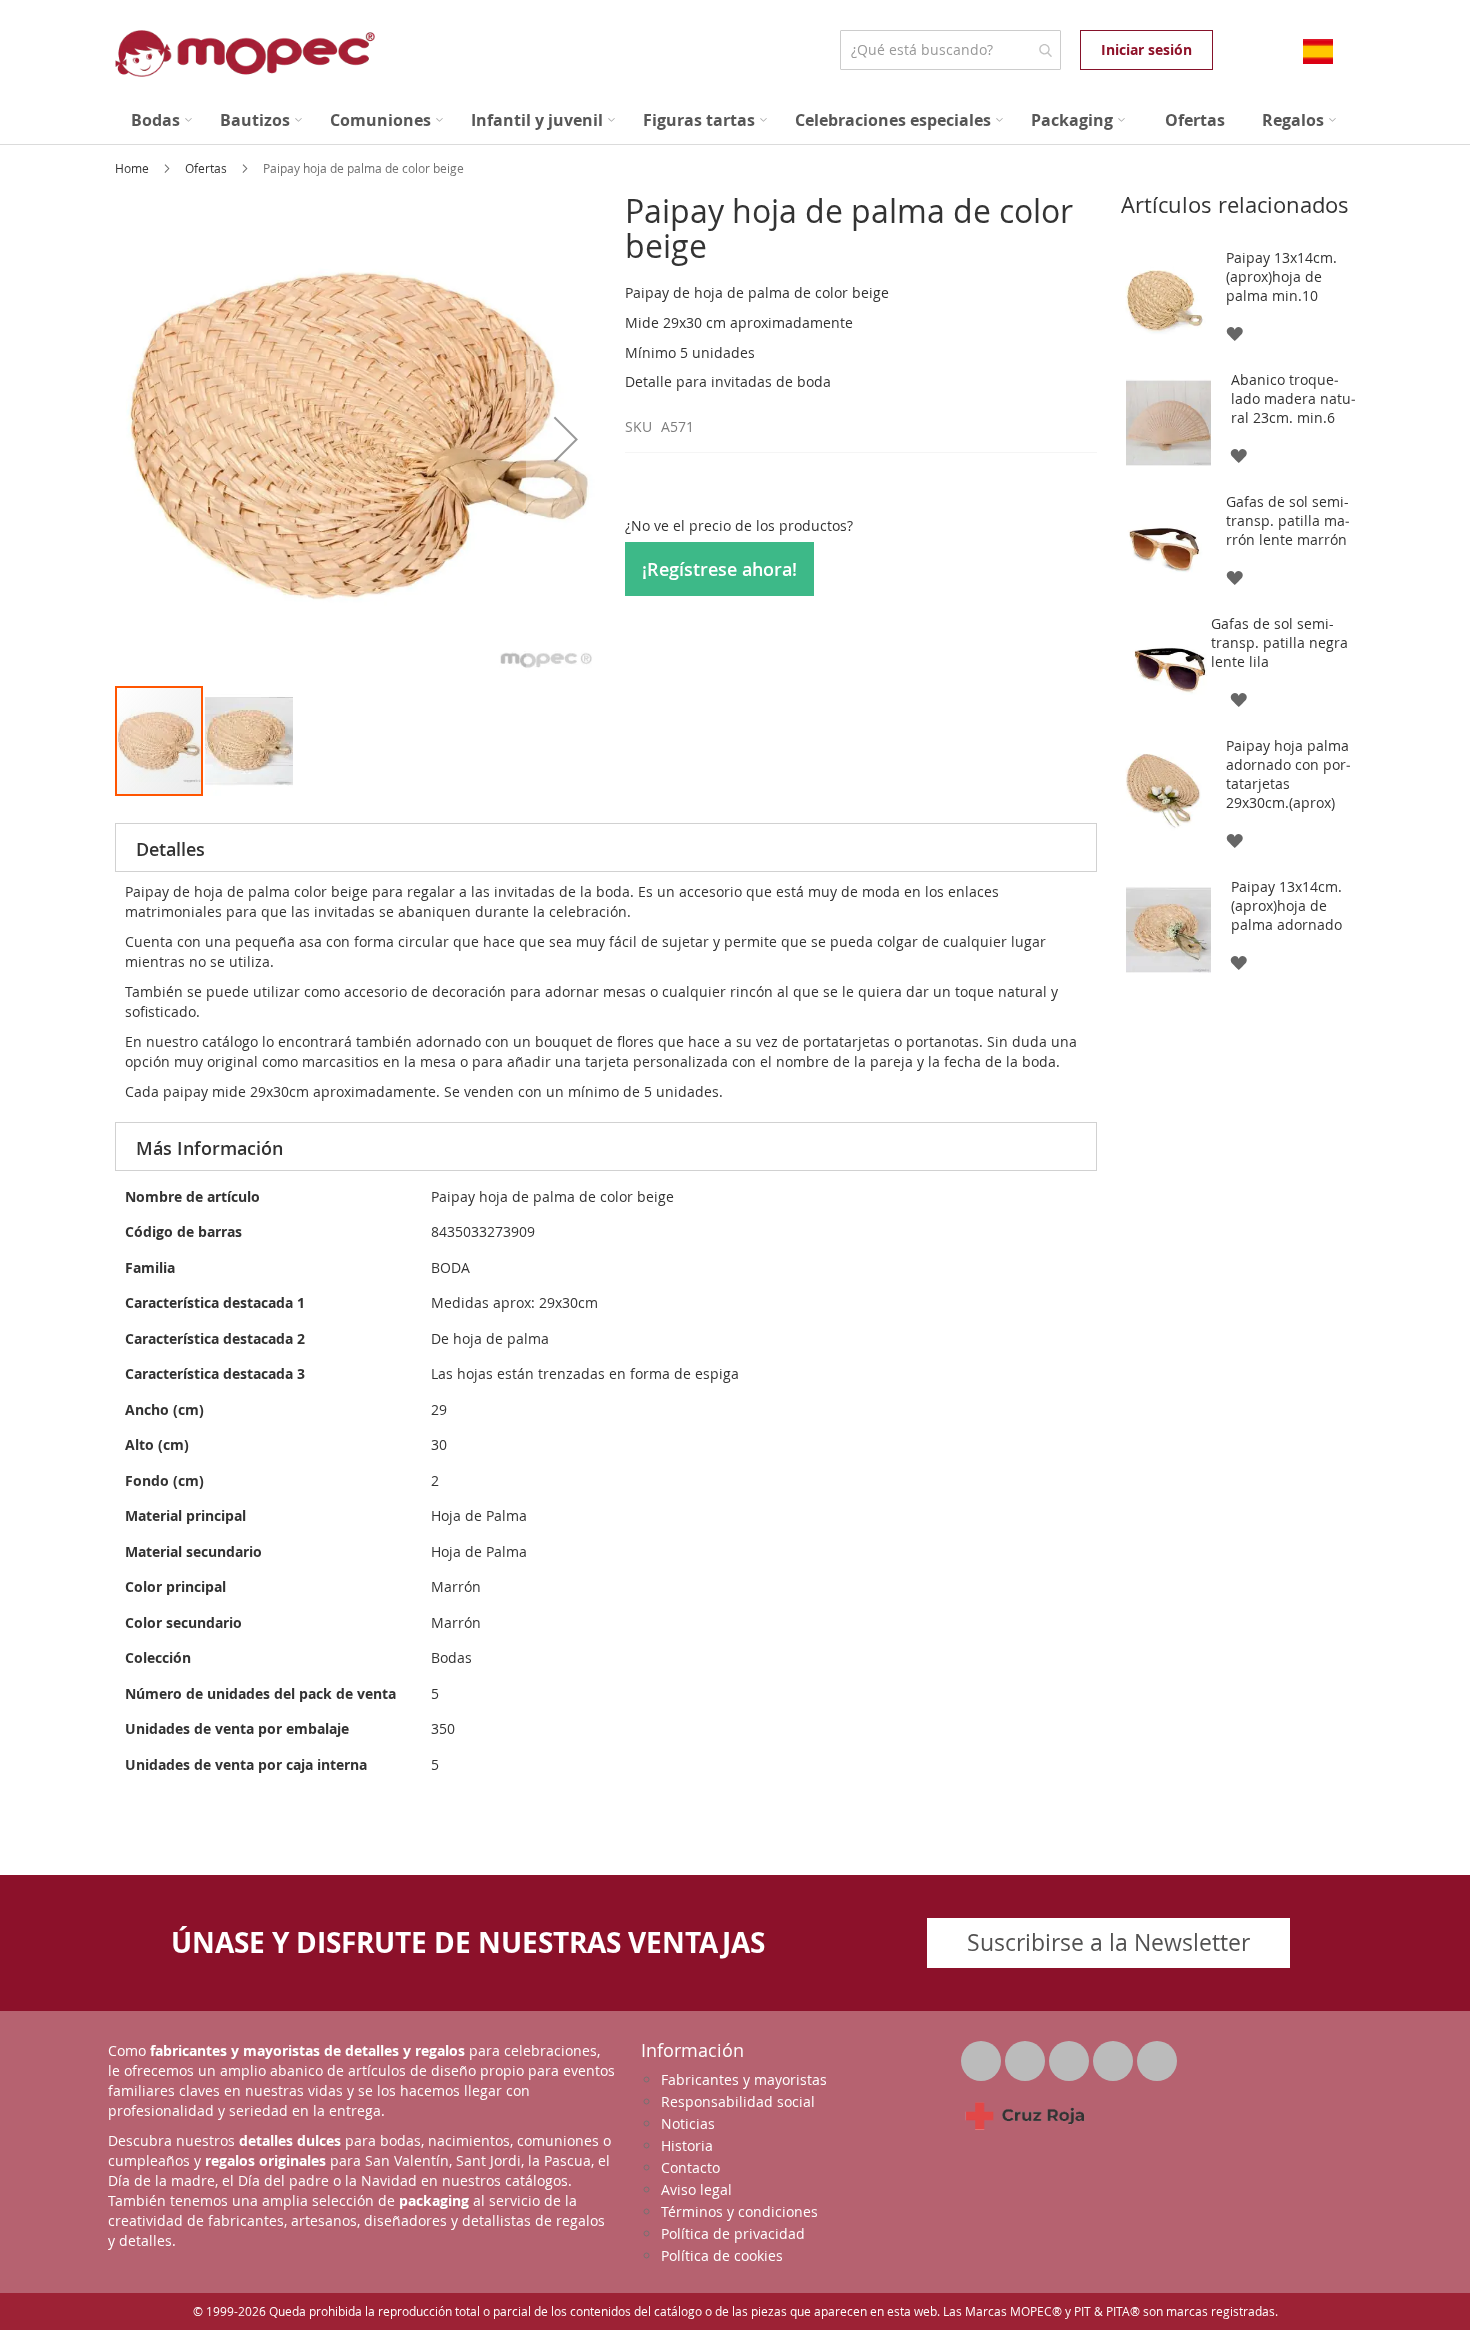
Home (133, 168)
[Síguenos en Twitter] (983, 2055)
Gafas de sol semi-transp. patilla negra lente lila (1279, 642)
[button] (566, 438)
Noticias (688, 2123)
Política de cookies (722, 2255)
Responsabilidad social (738, 2101)
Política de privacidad (733, 2233)
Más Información (209, 1148)
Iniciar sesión (1146, 49)
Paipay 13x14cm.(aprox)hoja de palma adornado (1286, 905)
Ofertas (207, 168)
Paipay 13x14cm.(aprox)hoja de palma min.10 (1281, 276)
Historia (687, 2145)
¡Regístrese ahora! (719, 569)
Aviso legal (696, 2189)
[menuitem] (161, 120)
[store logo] (245, 53)
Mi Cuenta (1232, 50)
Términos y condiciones (739, 2211)
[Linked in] (1071, 2055)
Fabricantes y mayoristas (744, 2079)
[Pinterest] (1115, 2055)
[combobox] (950, 50)
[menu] (735, 120)
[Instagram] (1157, 2055)
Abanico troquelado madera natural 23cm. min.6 (1293, 398)
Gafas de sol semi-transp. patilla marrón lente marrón (1288, 520)
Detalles (170, 849)
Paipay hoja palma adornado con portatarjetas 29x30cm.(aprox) (1288, 774)
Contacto (690, 2167)
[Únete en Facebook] (1027, 2055)
